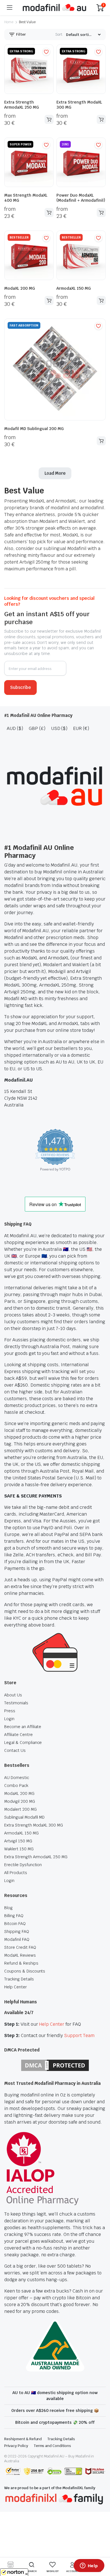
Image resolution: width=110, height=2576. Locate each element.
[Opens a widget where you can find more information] (89, 2566)
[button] (46, 52)
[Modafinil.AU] (54, 8)
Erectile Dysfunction (23, 1865)
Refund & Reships (21, 1963)
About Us (13, 1695)
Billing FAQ (14, 1916)
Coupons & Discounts (25, 1971)
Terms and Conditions (52, 2446)
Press (10, 1711)
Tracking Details (19, 1979)
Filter (21, 34)
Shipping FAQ (17, 1932)
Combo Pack (16, 1786)
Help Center (16, 1987)
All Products (16, 1873)
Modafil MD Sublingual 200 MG (34, 429)
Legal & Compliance (23, 1743)
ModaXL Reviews (20, 1955)
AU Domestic (17, 1778)
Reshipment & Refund (23, 2439)
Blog (8, 1908)
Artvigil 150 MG (18, 1841)
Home (9, 22)
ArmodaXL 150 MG (74, 288)
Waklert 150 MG (19, 1849)
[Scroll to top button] (101, 2551)
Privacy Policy (16, 2446)
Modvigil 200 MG (20, 1801)
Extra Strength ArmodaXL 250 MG (22, 105)
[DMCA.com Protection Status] (55, 2065)
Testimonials (16, 1703)
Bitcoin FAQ (15, 1924)
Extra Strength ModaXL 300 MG (34, 1825)
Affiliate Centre (18, 1735)
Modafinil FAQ (17, 1939)
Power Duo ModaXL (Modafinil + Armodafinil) (81, 198)
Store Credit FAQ (20, 1947)
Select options (49, 119)
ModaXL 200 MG (20, 288)
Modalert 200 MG (20, 1809)
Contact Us (15, 1750)
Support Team (79, 2035)
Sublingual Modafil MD (24, 1817)
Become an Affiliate (23, 1727)
